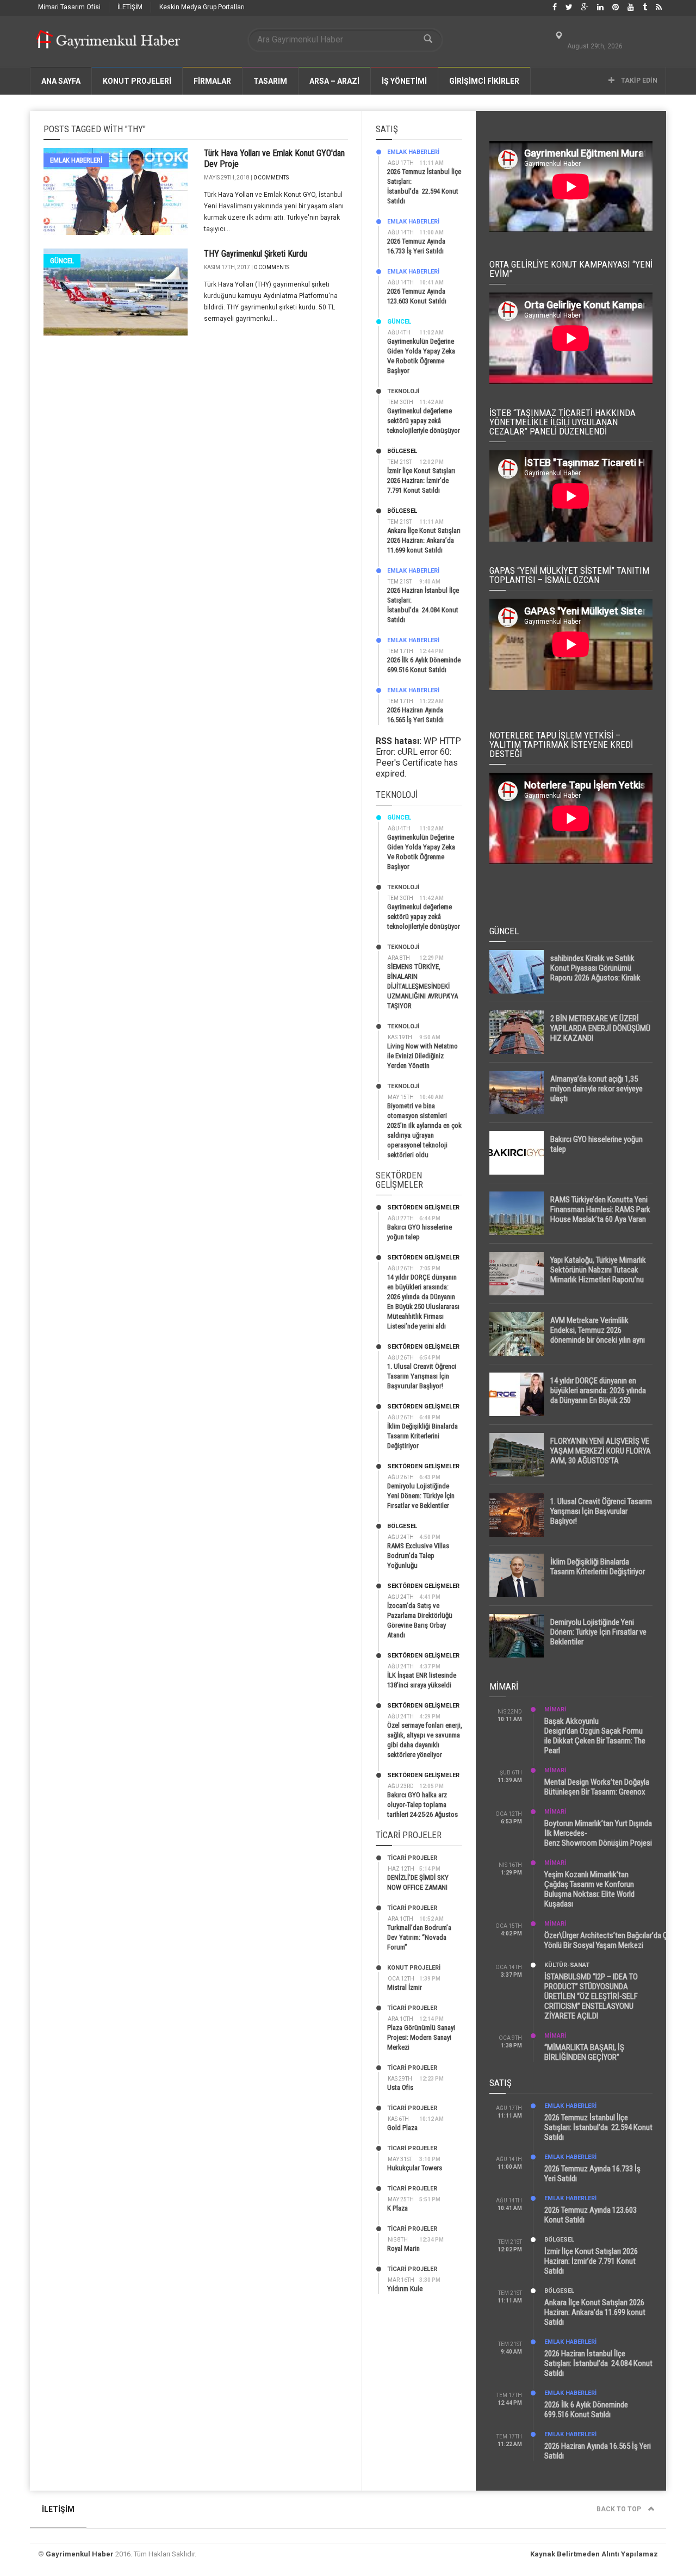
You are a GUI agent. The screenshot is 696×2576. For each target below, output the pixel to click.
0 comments (271, 178)
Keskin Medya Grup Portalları (202, 7)
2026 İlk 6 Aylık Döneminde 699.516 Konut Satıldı (586, 2410)
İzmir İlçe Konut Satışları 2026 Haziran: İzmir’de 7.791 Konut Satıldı (421, 480)
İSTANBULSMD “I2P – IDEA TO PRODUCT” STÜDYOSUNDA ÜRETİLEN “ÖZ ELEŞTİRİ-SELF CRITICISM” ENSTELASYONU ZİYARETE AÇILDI (591, 1996)
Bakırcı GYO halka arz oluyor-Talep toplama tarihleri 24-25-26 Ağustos (422, 1805)
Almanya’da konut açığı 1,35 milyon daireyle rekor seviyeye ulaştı (596, 1089)
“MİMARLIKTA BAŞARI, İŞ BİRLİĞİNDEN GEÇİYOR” (584, 2052)
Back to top (620, 2509)
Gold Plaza (402, 2128)
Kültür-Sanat (567, 1965)
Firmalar (212, 81)
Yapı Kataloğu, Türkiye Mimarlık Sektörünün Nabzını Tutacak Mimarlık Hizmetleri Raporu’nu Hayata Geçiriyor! (598, 1275)
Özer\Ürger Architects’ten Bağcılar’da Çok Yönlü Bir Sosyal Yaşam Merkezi (610, 1940)
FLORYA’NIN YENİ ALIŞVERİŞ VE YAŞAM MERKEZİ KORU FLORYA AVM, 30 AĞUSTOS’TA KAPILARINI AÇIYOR (601, 1456)
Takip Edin (638, 80)
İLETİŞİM (130, 7)
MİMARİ (555, 1709)
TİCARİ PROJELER (412, 1858)
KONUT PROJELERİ (137, 81)
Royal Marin (403, 2248)
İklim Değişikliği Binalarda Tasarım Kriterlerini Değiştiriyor (422, 1436)
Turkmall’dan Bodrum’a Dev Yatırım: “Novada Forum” (419, 1937)
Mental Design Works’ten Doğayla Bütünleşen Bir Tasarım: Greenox (597, 1787)
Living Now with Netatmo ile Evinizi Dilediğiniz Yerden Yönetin (422, 1056)
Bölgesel (402, 451)
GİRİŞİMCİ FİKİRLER (484, 81)
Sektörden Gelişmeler (423, 1208)
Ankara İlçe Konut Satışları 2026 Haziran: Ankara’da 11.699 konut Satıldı (424, 540)
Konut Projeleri (414, 1968)
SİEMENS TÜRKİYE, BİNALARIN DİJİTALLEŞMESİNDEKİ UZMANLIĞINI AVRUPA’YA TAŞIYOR (422, 986)
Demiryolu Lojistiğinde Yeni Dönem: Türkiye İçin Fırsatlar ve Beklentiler (421, 1496)
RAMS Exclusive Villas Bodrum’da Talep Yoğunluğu (418, 1556)
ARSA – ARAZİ (334, 81)
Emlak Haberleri (76, 160)
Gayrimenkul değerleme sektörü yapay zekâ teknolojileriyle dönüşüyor (424, 421)
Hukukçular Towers (415, 2168)
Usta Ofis (400, 2087)
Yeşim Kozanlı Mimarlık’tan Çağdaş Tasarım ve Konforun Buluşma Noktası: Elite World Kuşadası (589, 1889)
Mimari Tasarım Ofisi (69, 7)
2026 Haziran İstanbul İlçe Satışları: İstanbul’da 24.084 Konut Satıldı (598, 2363)
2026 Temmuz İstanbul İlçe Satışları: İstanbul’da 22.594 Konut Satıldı (598, 2127)
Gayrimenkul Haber (80, 2554)
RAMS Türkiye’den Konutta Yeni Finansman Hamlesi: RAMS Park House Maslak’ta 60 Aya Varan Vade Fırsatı (600, 1214)
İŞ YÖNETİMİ (404, 81)
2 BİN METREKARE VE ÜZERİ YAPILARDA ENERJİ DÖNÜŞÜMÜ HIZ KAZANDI (600, 1028)
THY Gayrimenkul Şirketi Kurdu (256, 254)
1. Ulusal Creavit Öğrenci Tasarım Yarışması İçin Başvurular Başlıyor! (422, 1376)
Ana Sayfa (61, 81)
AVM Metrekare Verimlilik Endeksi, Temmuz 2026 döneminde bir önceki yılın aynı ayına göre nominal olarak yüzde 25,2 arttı (600, 1340)
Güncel (62, 261)
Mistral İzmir (405, 1987)
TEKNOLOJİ (403, 391)
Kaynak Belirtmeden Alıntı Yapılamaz (594, 2554)
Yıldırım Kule (405, 2289)
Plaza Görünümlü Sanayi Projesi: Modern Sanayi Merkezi (421, 2037)
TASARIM (270, 81)
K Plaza (397, 2208)
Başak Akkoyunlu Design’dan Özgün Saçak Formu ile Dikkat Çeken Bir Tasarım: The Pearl (595, 1736)
